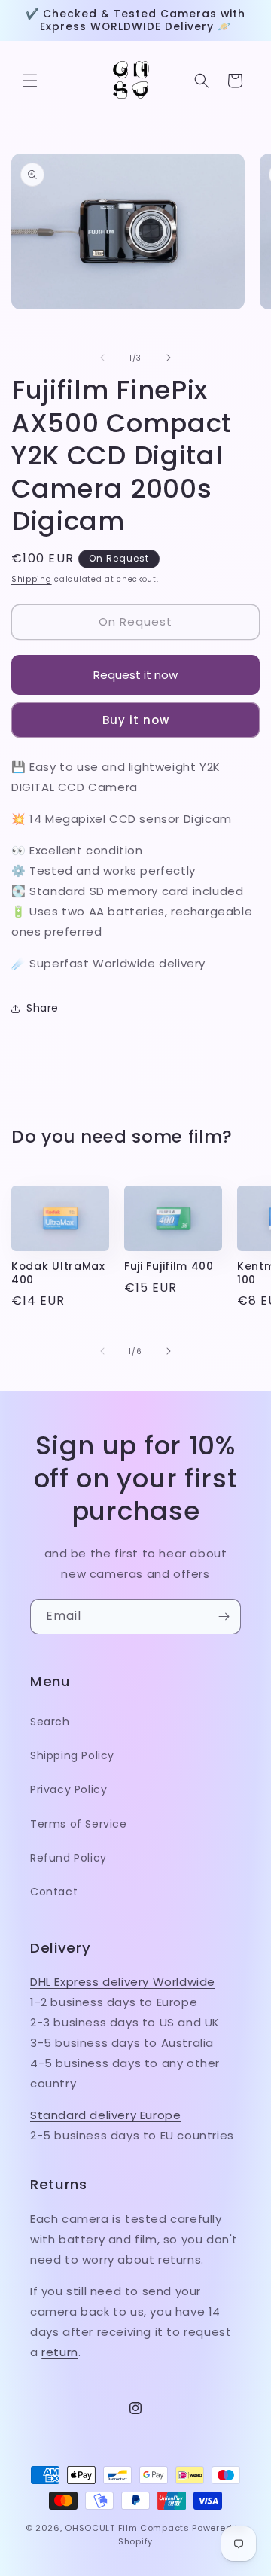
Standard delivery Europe (105, 2115)
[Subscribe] (224, 1617)
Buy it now (136, 720)
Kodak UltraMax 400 (58, 1273)
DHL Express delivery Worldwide (123, 1982)
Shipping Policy (72, 1755)
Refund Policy (69, 1858)
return (60, 2352)
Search (50, 1722)
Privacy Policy (69, 1789)
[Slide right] (169, 358)
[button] (30, 81)
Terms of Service (79, 1824)
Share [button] (43, 1008)
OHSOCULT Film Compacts (127, 2528)
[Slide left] (102, 358)
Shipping (32, 579)
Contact (54, 1892)
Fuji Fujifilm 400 (169, 1267)
